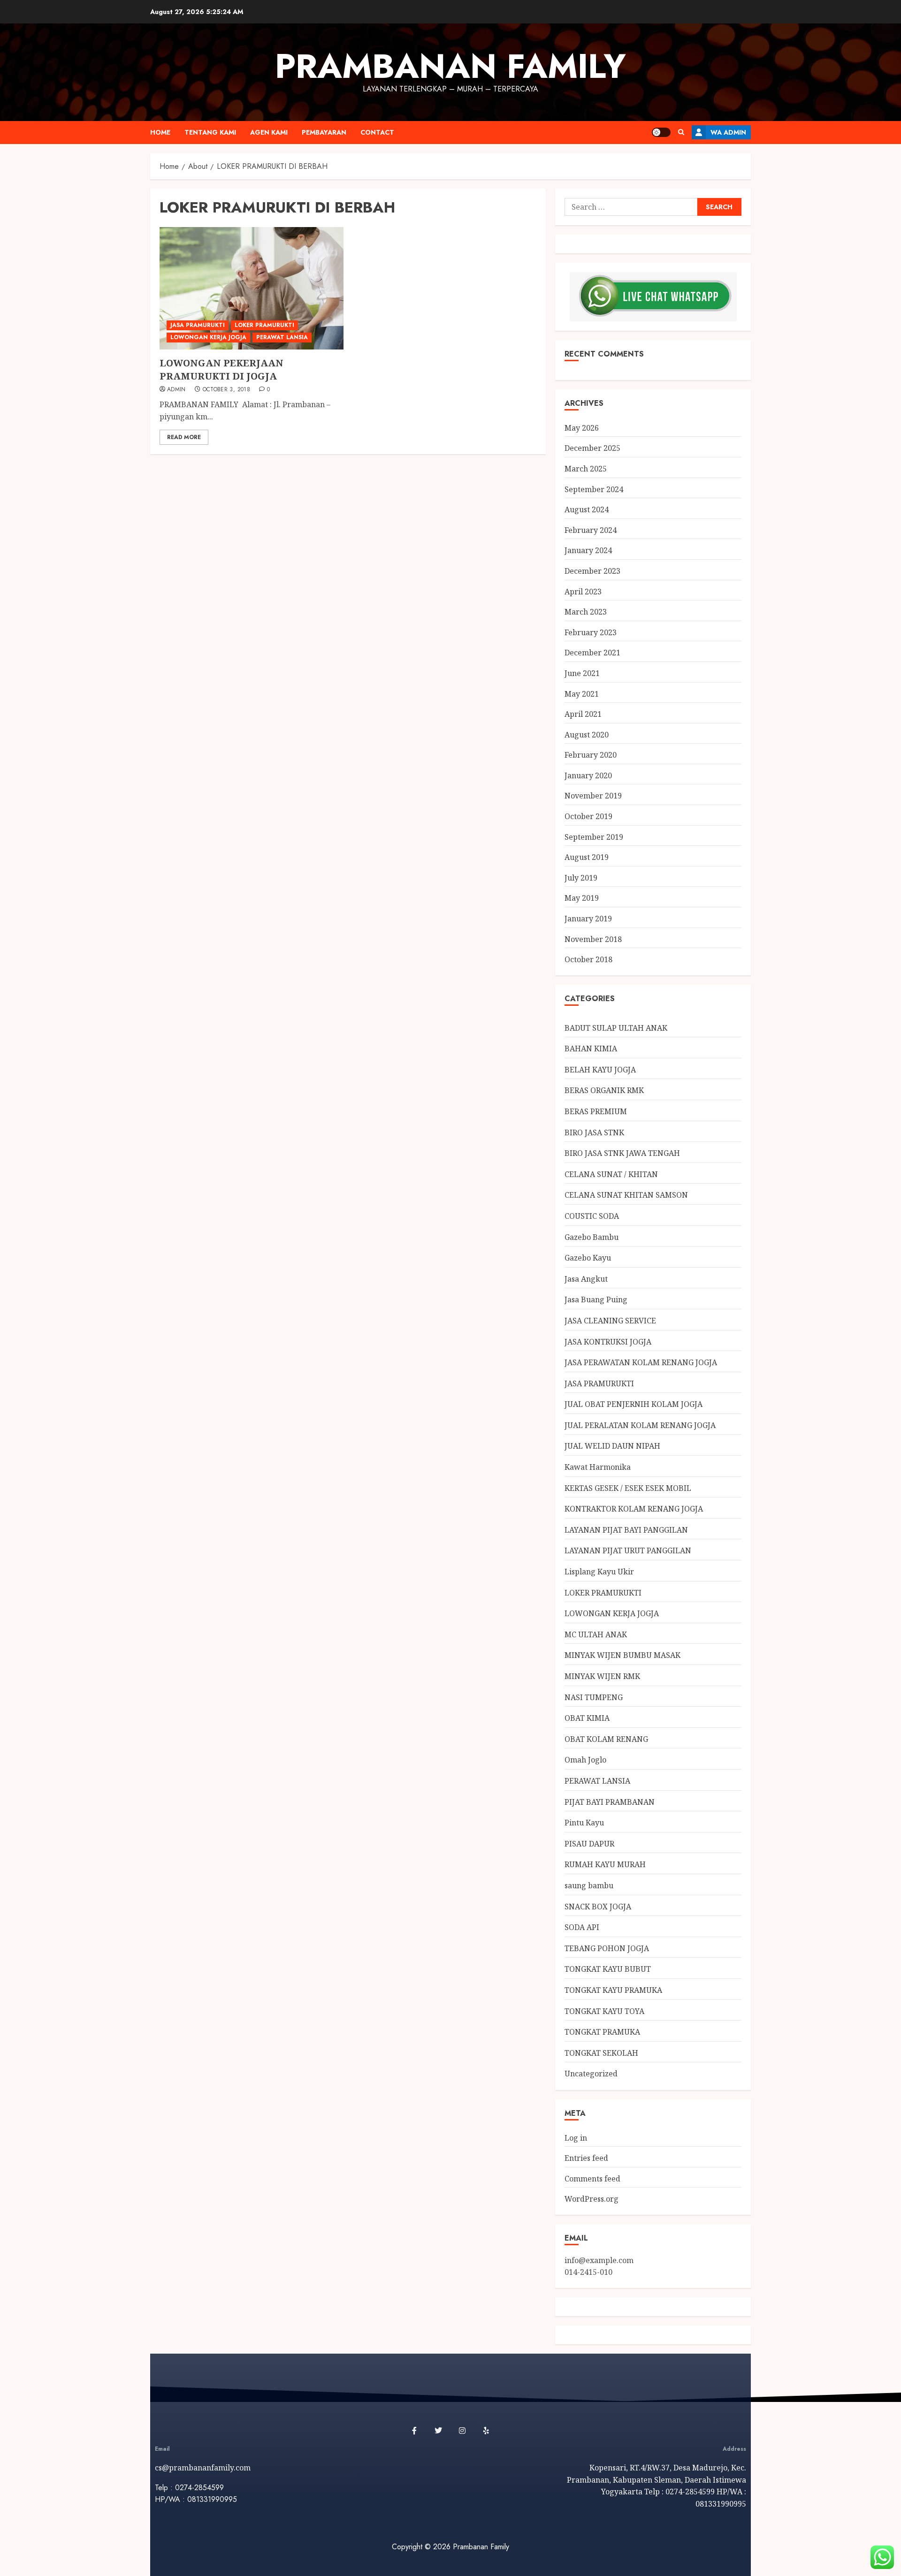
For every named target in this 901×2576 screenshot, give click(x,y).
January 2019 (588, 919)
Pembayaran (324, 132)
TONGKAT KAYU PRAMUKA (613, 1990)
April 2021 (583, 714)
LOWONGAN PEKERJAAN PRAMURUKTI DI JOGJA (221, 369)
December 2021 (592, 653)
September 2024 (594, 489)
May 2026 (582, 428)
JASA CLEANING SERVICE (610, 1321)
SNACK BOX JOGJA (598, 1907)
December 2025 (592, 448)
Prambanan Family (450, 66)
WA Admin (728, 132)
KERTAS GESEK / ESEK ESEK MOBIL (628, 1488)
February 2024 (591, 530)
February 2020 (591, 755)
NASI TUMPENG (594, 1697)
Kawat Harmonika (598, 1467)
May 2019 (582, 898)
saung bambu (589, 1885)
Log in (576, 2138)
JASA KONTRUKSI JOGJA (608, 1342)
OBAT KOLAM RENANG (606, 1739)
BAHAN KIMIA (591, 1049)
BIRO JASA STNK (594, 1132)
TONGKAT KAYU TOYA (604, 2011)
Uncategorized (591, 2074)
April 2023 (583, 592)
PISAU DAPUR (589, 1844)
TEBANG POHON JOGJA (607, 1948)
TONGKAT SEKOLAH (601, 2053)
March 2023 (586, 612)
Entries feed (586, 2158)
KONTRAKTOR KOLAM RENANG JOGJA (634, 1509)
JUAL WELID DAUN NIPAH (612, 1446)
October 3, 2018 (226, 390)
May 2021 (582, 694)
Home (160, 132)
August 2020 (587, 735)
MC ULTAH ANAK (596, 1634)
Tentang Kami (210, 132)
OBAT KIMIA (587, 1718)
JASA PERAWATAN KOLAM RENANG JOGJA (641, 1362)
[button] (681, 132)
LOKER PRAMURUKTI (264, 325)
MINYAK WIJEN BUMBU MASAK (622, 1655)
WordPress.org (592, 2199)
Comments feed (592, 2179)
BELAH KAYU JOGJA (600, 1070)
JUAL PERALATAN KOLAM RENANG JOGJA (640, 1425)
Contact (377, 132)
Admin (176, 390)
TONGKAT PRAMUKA (602, 2032)
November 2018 (593, 939)
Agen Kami (269, 132)
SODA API (582, 1927)
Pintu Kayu (584, 1823)
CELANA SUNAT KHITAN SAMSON (626, 1195)
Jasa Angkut (586, 1279)
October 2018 (588, 959)
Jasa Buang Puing (596, 1299)
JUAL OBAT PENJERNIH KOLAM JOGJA (634, 1404)
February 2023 (591, 632)
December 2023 (592, 571)
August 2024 (587, 509)
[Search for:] (631, 207)
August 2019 (587, 857)
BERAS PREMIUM (596, 1111)
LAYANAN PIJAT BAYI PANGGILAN (626, 1530)
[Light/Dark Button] (661, 132)
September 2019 (594, 837)
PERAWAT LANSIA (282, 337)
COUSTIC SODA (592, 1216)
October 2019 (588, 816)
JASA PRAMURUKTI (198, 325)
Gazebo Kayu (588, 1258)
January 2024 (588, 550)
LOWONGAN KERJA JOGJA (208, 337)
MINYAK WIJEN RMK (602, 1676)
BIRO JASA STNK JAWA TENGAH (622, 1153)
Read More (184, 437)
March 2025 (586, 469)
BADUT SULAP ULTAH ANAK (616, 1028)
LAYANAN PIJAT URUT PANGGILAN (628, 1550)
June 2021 (582, 673)
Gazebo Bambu (592, 1237)
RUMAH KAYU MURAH (605, 1864)
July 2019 (581, 878)
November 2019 (593, 796)
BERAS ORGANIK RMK (604, 1090)
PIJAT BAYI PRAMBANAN (610, 1802)
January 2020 (588, 775)
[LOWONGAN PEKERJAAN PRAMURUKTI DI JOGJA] (252, 288)
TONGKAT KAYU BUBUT (608, 1969)
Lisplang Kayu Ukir (599, 1572)
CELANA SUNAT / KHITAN (611, 1174)
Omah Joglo (585, 1760)
